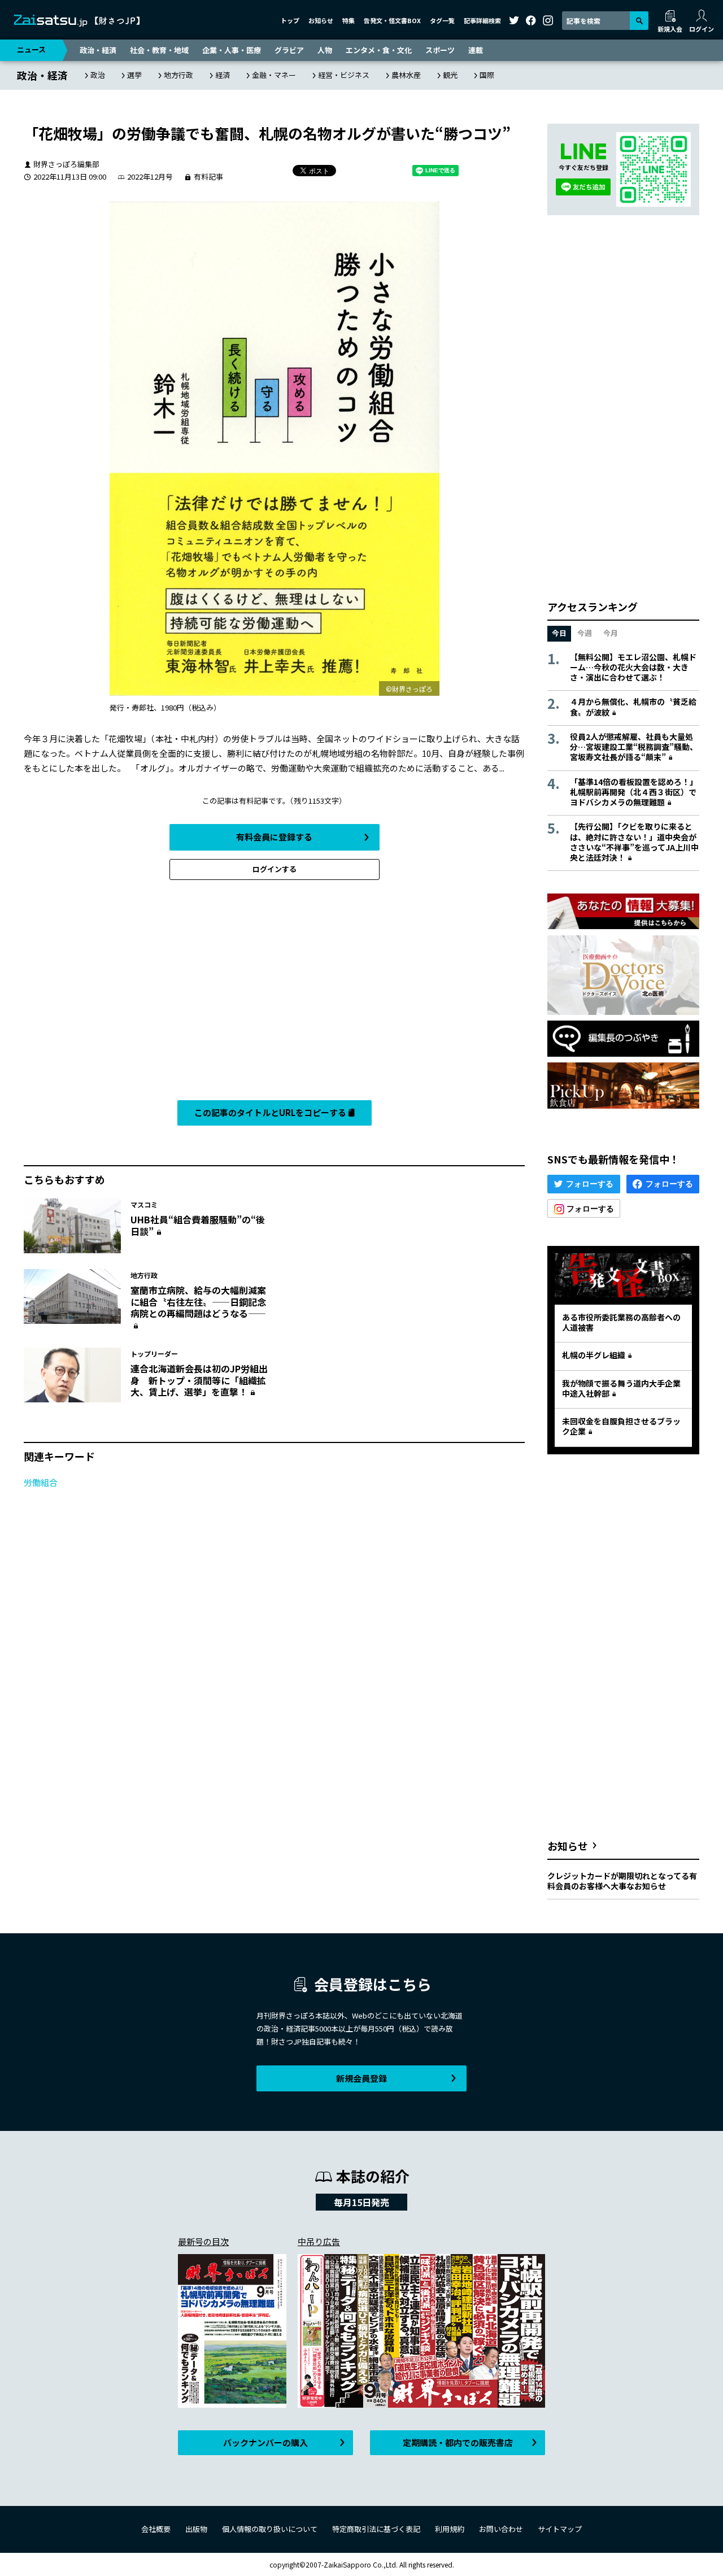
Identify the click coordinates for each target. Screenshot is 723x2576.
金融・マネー (274, 75)
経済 (223, 75)
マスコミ (144, 1204)
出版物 (196, 2529)
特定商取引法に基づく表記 (376, 2529)
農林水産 (406, 75)
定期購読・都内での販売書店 (458, 2442)
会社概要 (156, 2529)
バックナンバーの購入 (265, 2442)
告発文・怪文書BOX (392, 20)
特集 (349, 20)
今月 (611, 633)
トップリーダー (154, 1354)
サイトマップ (560, 2529)
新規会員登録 (361, 2078)
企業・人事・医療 (232, 50)
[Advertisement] (274, 993)
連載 (476, 50)
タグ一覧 (442, 20)
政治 (98, 75)
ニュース (31, 49)
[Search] (639, 21)
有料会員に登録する (274, 837)
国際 (487, 75)
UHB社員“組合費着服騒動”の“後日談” (198, 1225)
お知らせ (321, 20)
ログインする (275, 869)
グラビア (289, 50)
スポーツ (440, 50)
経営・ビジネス (344, 75)
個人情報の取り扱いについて (270, 2529)
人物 (325, 50)
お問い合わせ (501, 2529)
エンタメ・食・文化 (379, 50)
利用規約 (450, 2529)
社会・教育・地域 (159, 50)
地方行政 (178, 75)
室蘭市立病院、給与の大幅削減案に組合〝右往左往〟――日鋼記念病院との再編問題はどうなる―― (198, 1302)
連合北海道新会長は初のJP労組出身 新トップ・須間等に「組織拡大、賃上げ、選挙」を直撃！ (199, 1380)
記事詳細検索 (482, 20)
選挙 (134, 75)
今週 (585, 633)
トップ (290, 20)
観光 (450, 75)
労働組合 (41, 1482)
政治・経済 (98, 50)
